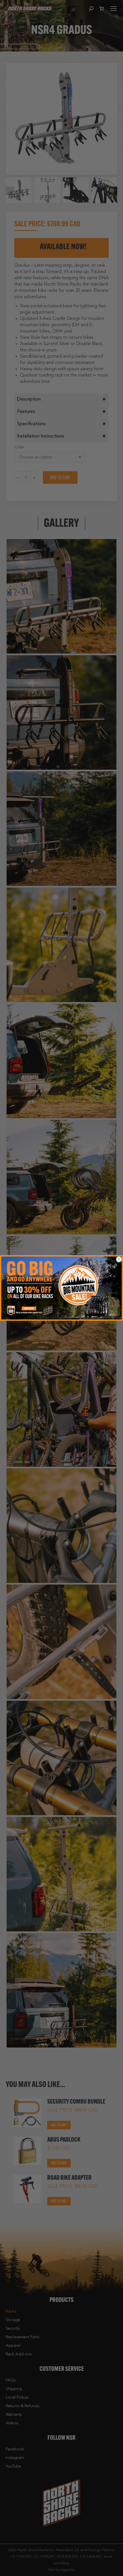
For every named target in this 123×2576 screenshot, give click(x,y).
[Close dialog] (119, 1259)
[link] (61, 1288)
